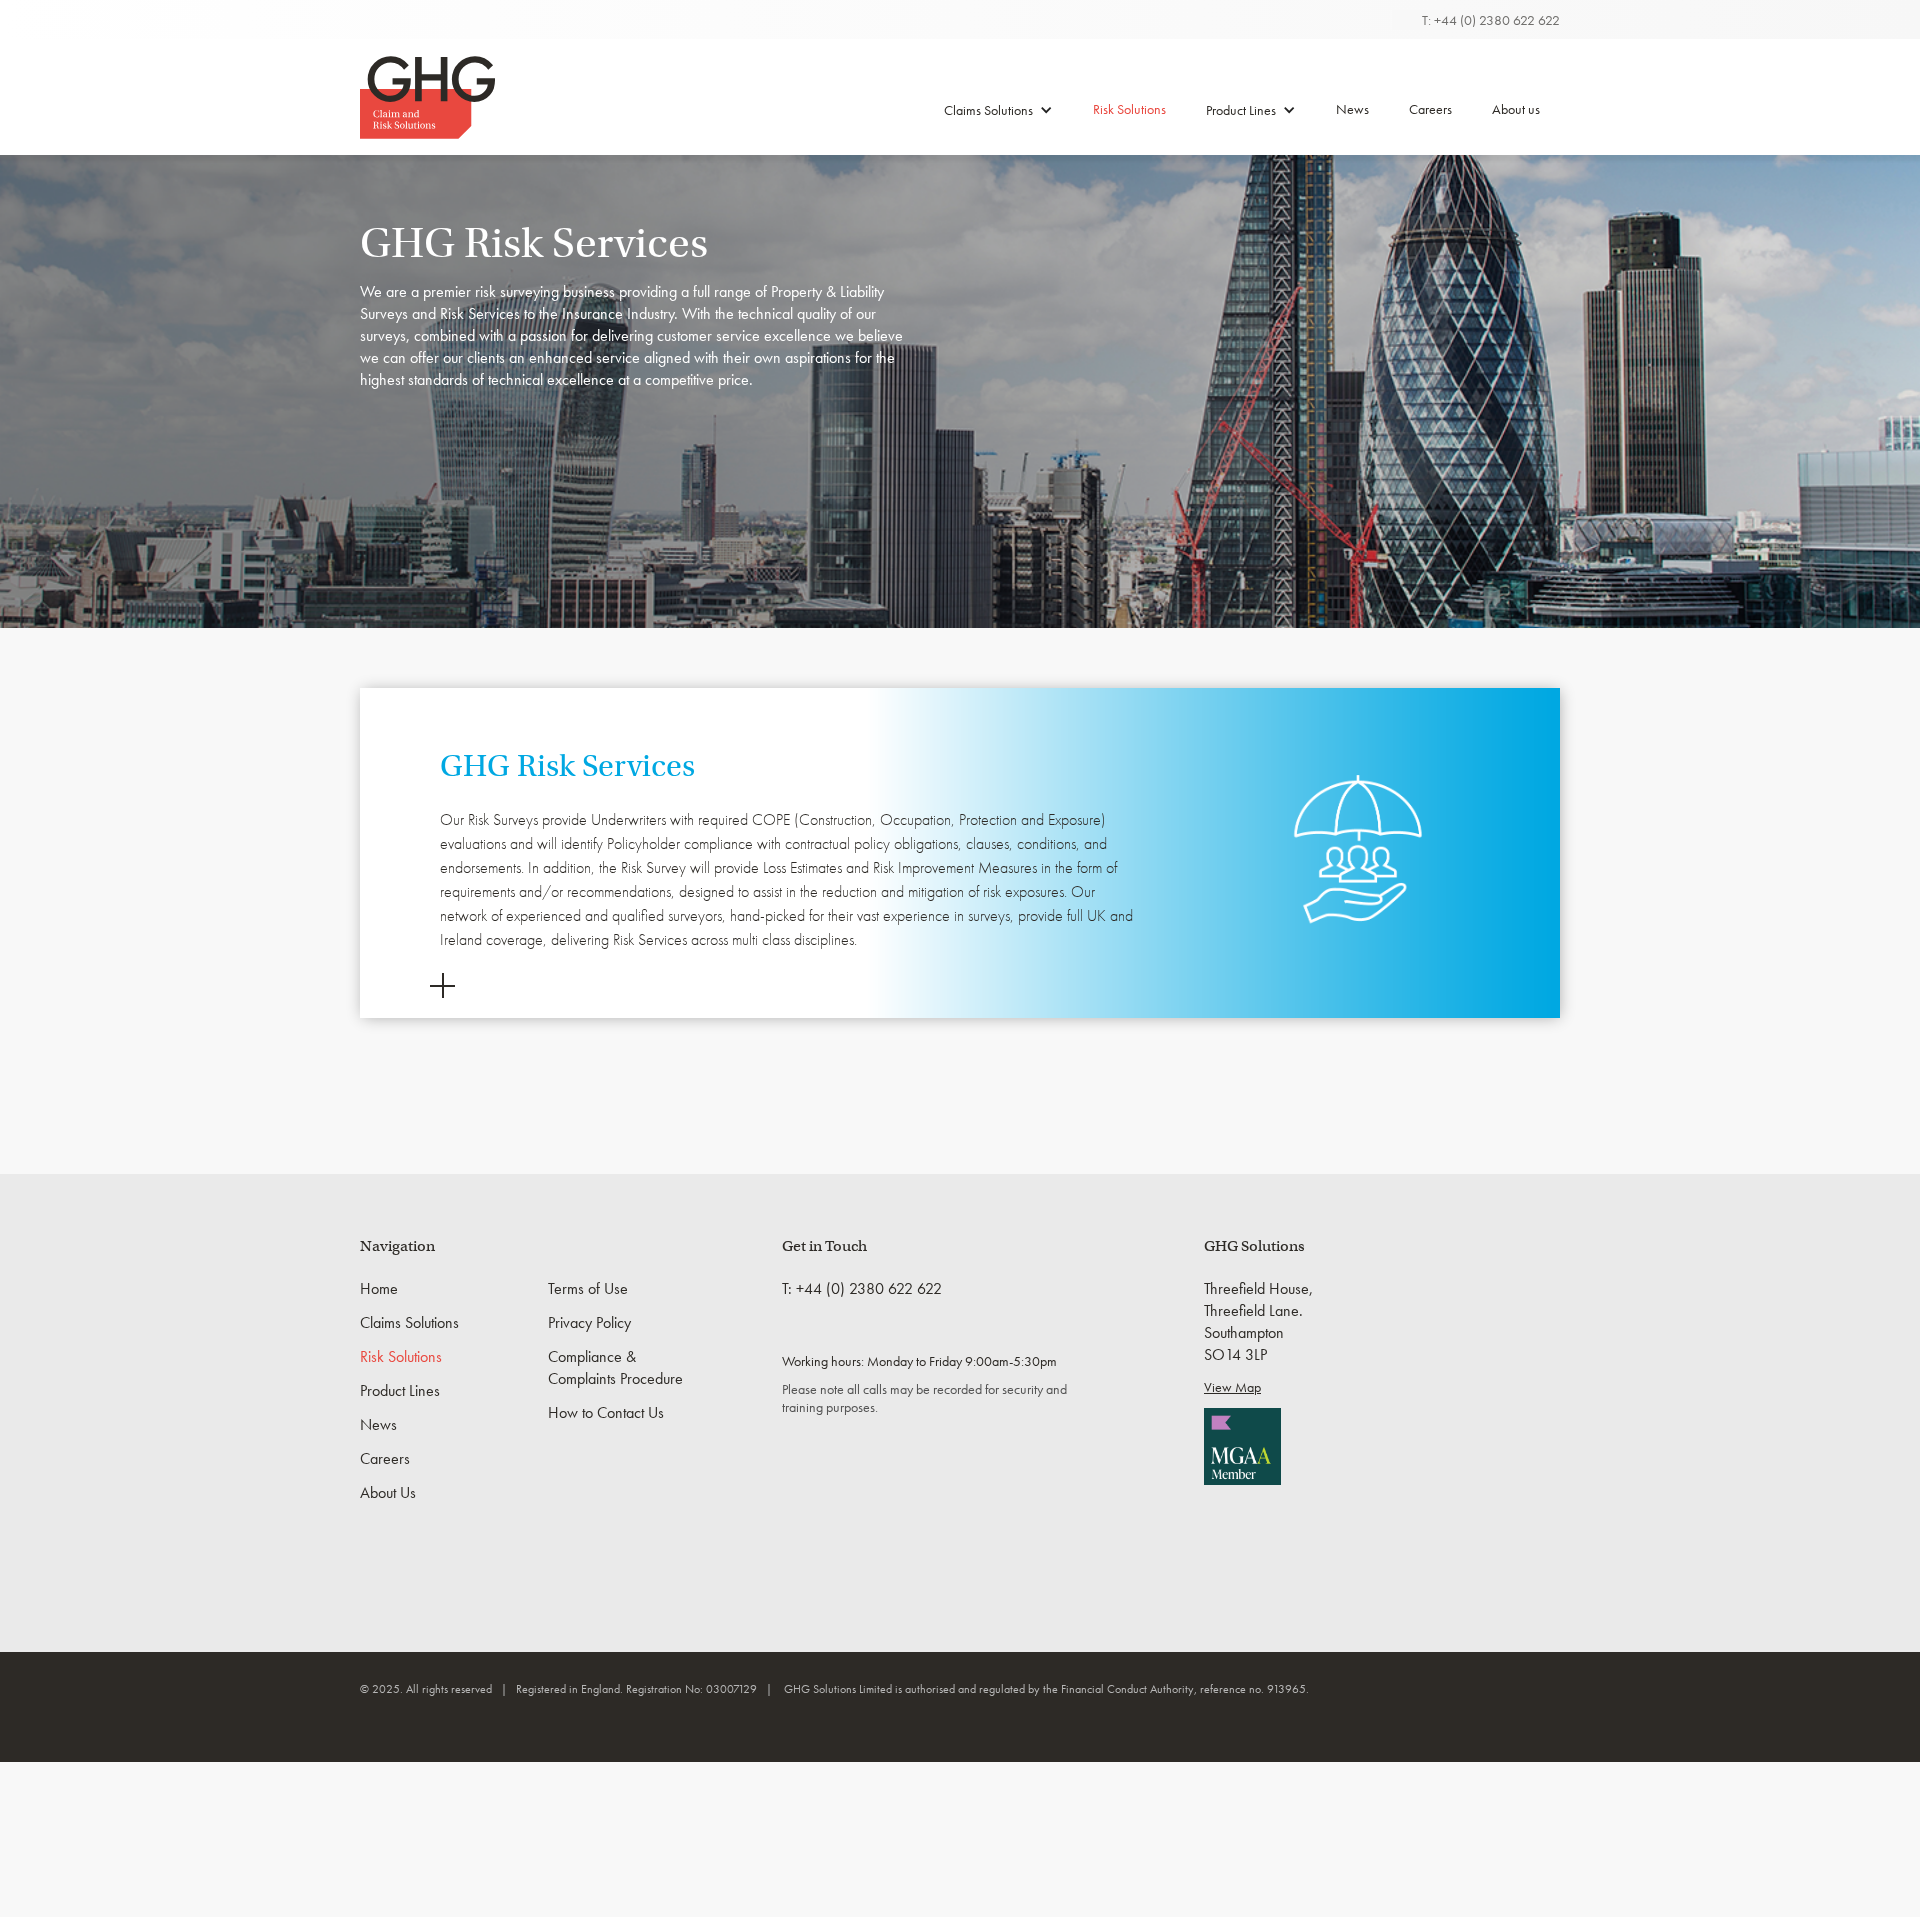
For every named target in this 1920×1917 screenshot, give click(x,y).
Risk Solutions (1129, 109)
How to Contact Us (606, 1412)
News (1352, 109)
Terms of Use (588, 1288)
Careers (1430, 109)
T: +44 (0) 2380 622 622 (1491, 20)
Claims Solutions (988, 110)
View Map (1232, 1387)
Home (379, 1288)
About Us (388, 1492)
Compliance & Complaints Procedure (615, 1367)
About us (1516, 109)
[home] (427, 97)
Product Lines (1241, 110)
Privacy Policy (589, 1322)
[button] (998, 117)
